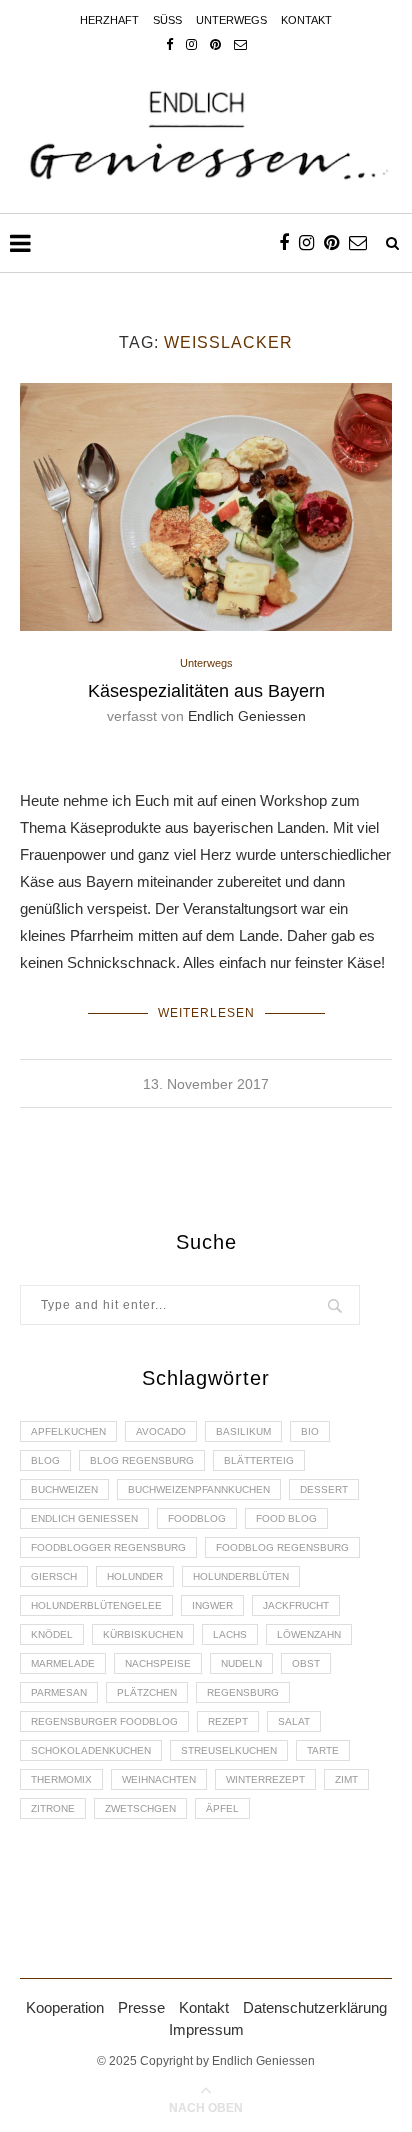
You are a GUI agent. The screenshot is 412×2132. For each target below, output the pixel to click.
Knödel (52, 1634)
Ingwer (212, 1605)
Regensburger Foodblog (104, 1721)
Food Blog (286, 1518)
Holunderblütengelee (96, 1605)
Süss (167, 20)
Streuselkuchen (229, 1750)
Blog (45, 1460)
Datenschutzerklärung (315, 2007)
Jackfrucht (296, 1605)
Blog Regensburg (142, 1460)
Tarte (323, 1750)
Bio (310, 1431)
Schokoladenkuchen (91, 1750)
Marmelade (63, 1663)
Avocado (161, 1431)
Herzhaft (109, 20)
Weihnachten (159, 1779)
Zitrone (53, 1808)
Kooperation (65, 2007)
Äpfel (222, 1808)
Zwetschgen (140, 1808)
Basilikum (243, 1431)
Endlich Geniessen (247, 716)
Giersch (54, 1576)
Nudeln (241, 1663)
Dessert (324, 1489)
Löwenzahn (309, 1634)
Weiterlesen (206, 1013)
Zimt (346, 1779)
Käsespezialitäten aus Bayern (206, 691)
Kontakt (306, 20)
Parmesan (59, 1692)
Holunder (135, 1576)
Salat (294, 1721)
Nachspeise (158, 1663)
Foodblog (197, 1518)
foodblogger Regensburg (108, 1547)
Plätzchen (147, 1692)
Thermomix (61, 1779)
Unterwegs (231, 20)
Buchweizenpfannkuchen (199, 1489)
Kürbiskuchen (143, 1634)
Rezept (228, 1721)
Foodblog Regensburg (282, 1547)
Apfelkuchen (68, 1431)
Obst (306, 1663)
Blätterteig (259, 1460)
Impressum (206, 2029)
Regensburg (243, 1692)
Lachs (230, 1634)
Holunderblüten (241, 1576)
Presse (141, 2007)
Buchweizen (64, 1489)
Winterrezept (265, 1779)
